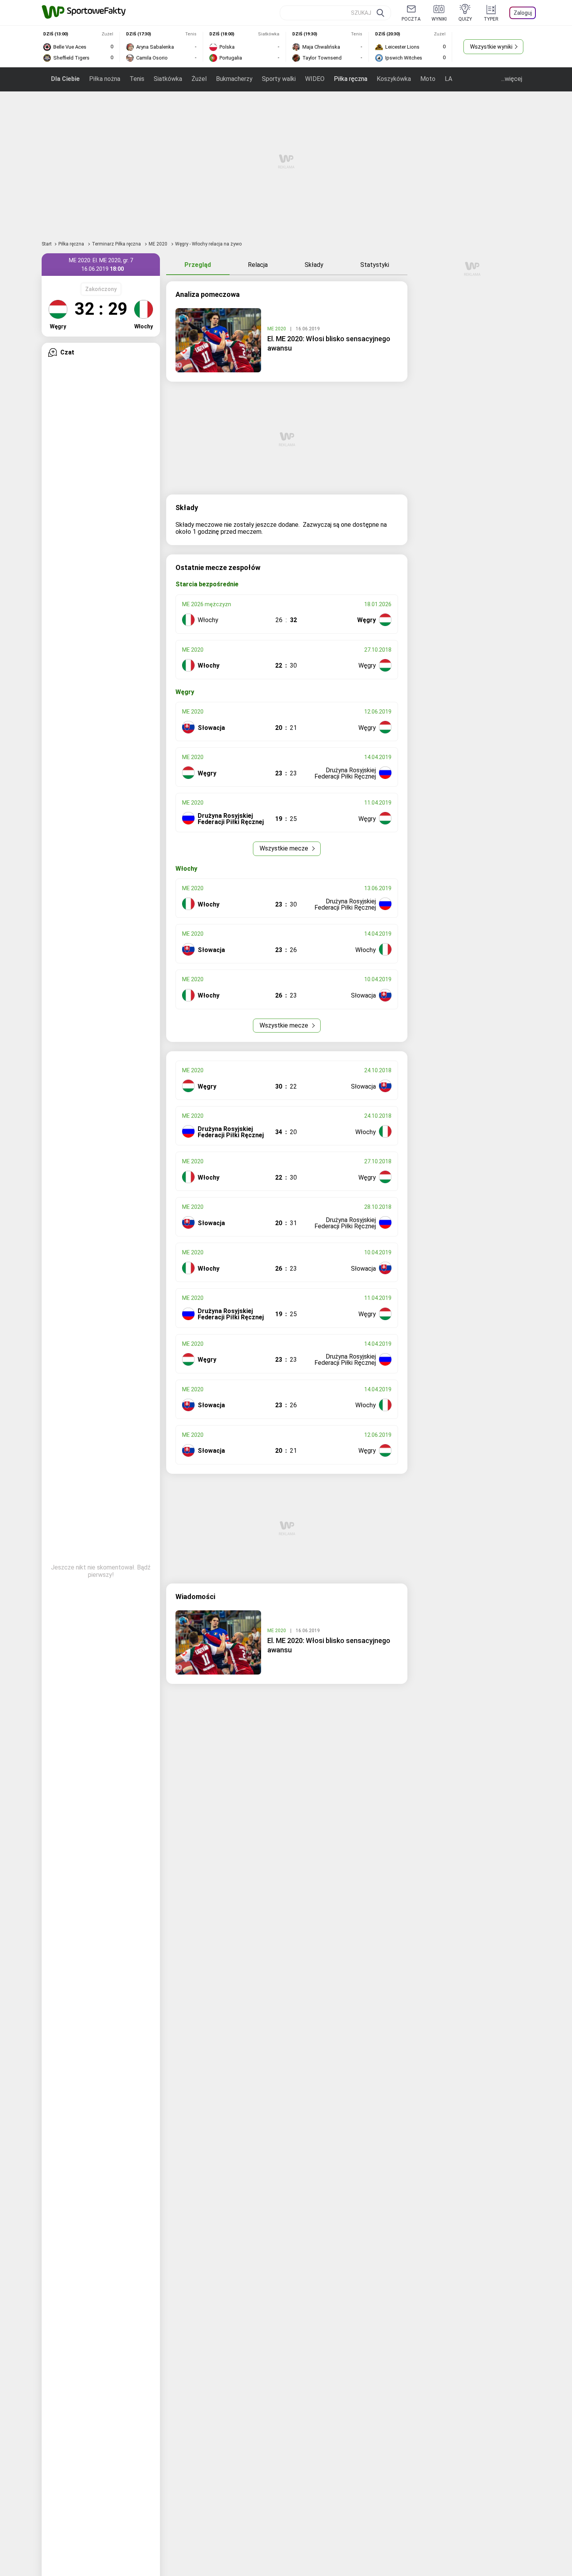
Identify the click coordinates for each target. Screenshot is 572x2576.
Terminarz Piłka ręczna (117, 244)
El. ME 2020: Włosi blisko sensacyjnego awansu (329, 343)
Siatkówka (168, 79)
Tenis (137, 79)
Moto (428, 79)
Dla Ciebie (65, 79)
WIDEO (315, 79)
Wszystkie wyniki (491, 47)
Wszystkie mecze (285, 848)
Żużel (199, 79)
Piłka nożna (105, 79)
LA (448, 79)
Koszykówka (394, 79)
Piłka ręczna (351, 79)
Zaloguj (523, 13)
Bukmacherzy (234, 79)
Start (47, 244)
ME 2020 (159, 244)
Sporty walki (279, 79)
